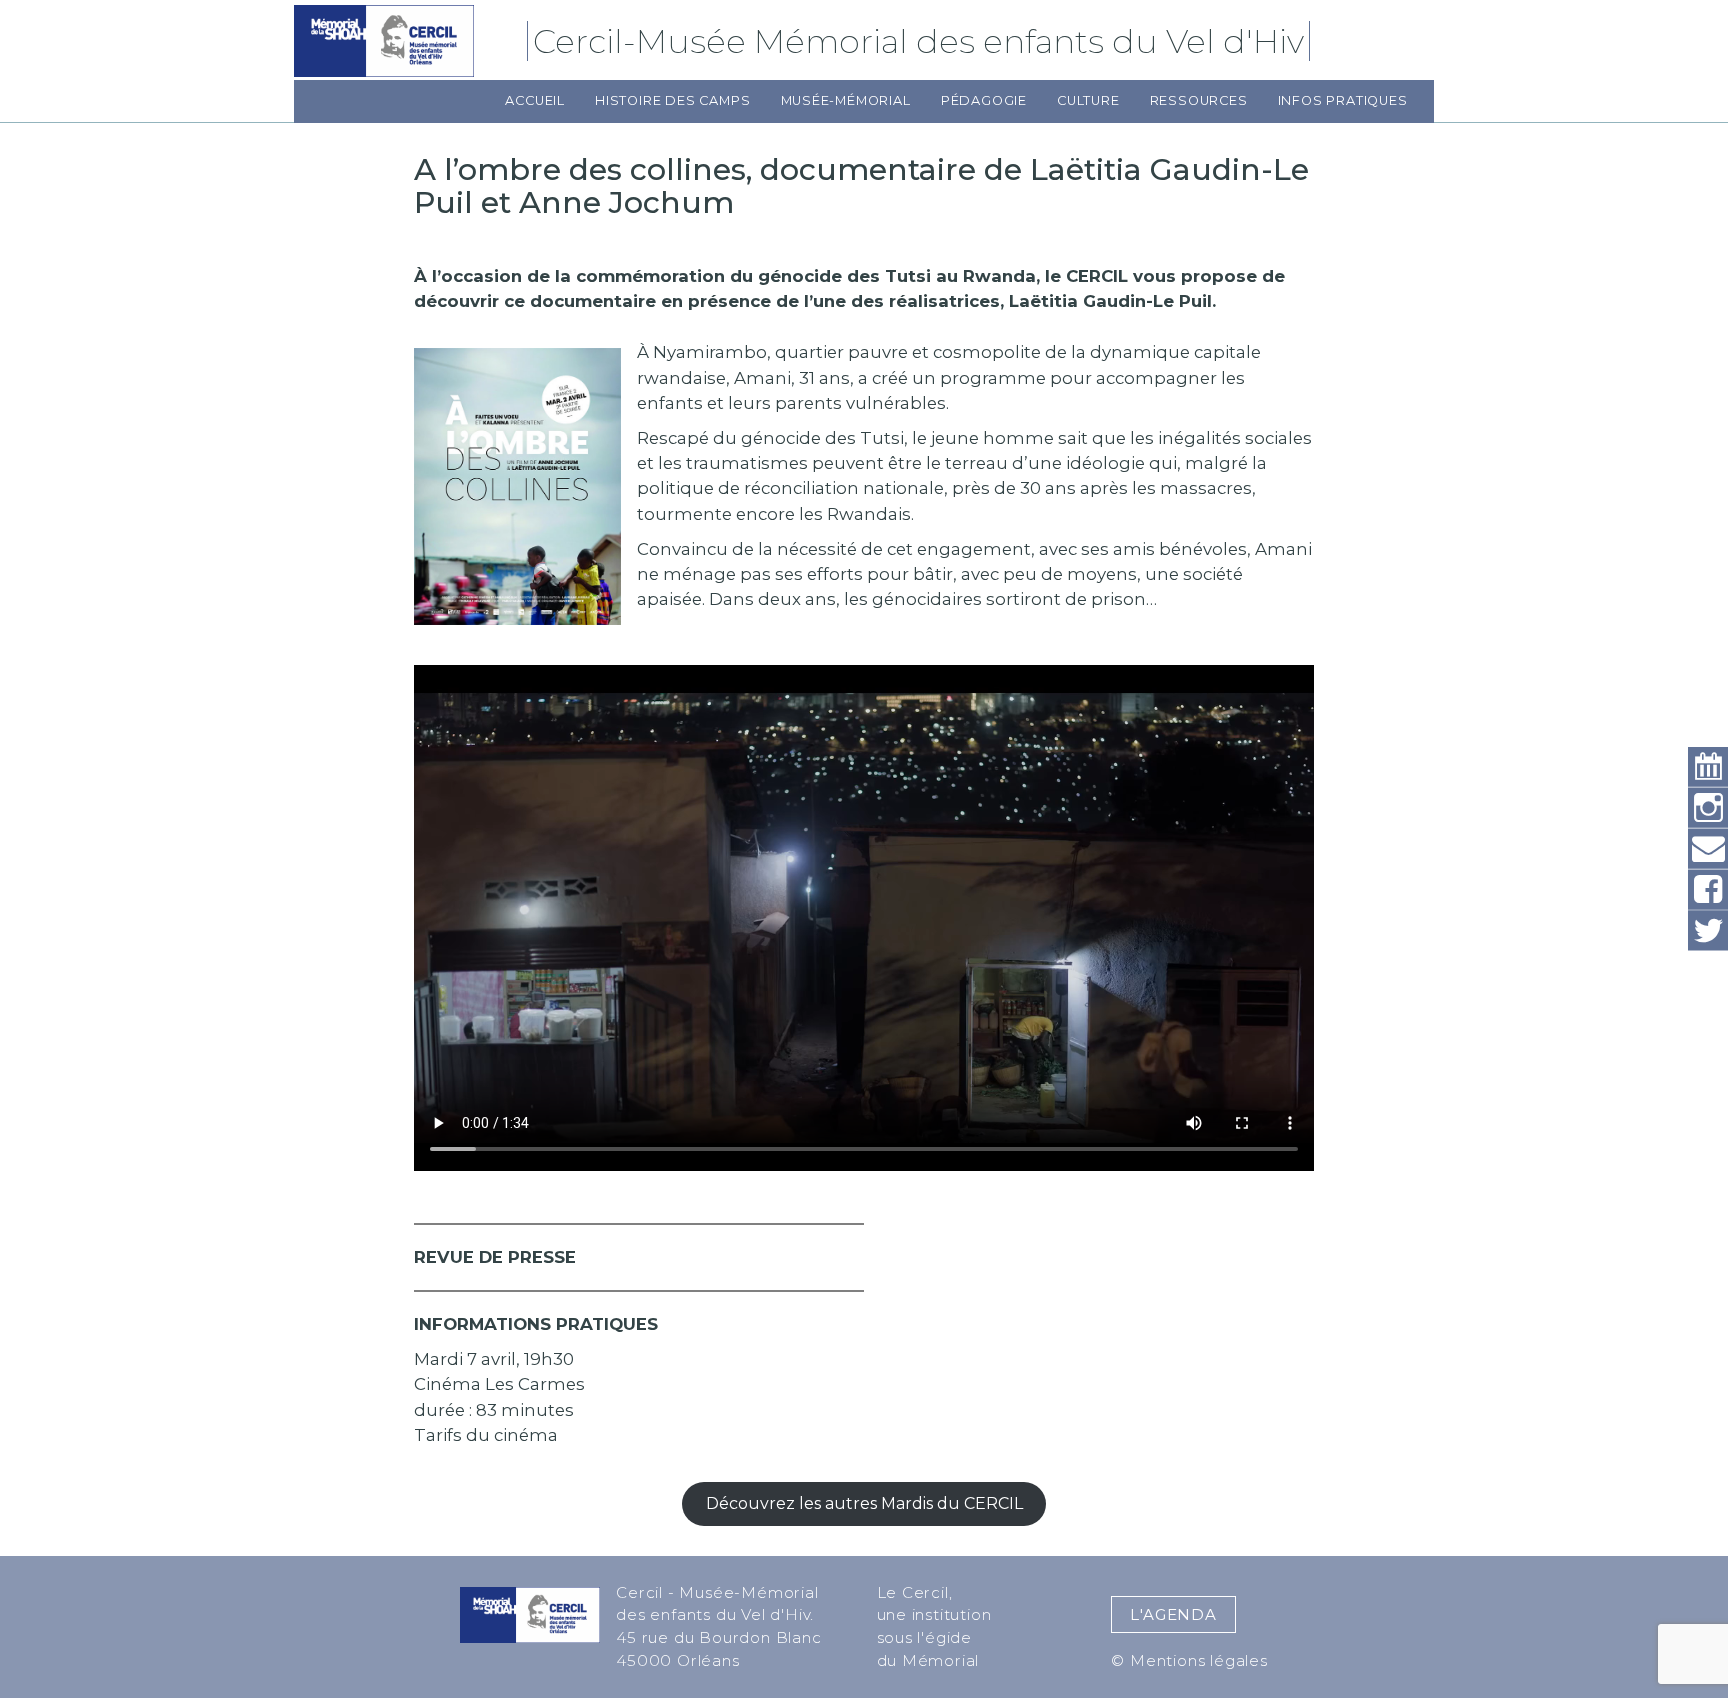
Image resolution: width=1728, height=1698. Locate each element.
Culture (1088, 100)
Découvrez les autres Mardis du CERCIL (864, 1503)
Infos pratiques (1343, 100)
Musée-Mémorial (846, 100)
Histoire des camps (672, 100)
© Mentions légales (1189, 1660)
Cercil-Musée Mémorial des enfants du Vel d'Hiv (921, 41)
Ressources (1199, 100)
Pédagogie (984, 100)
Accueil (535, 100)
